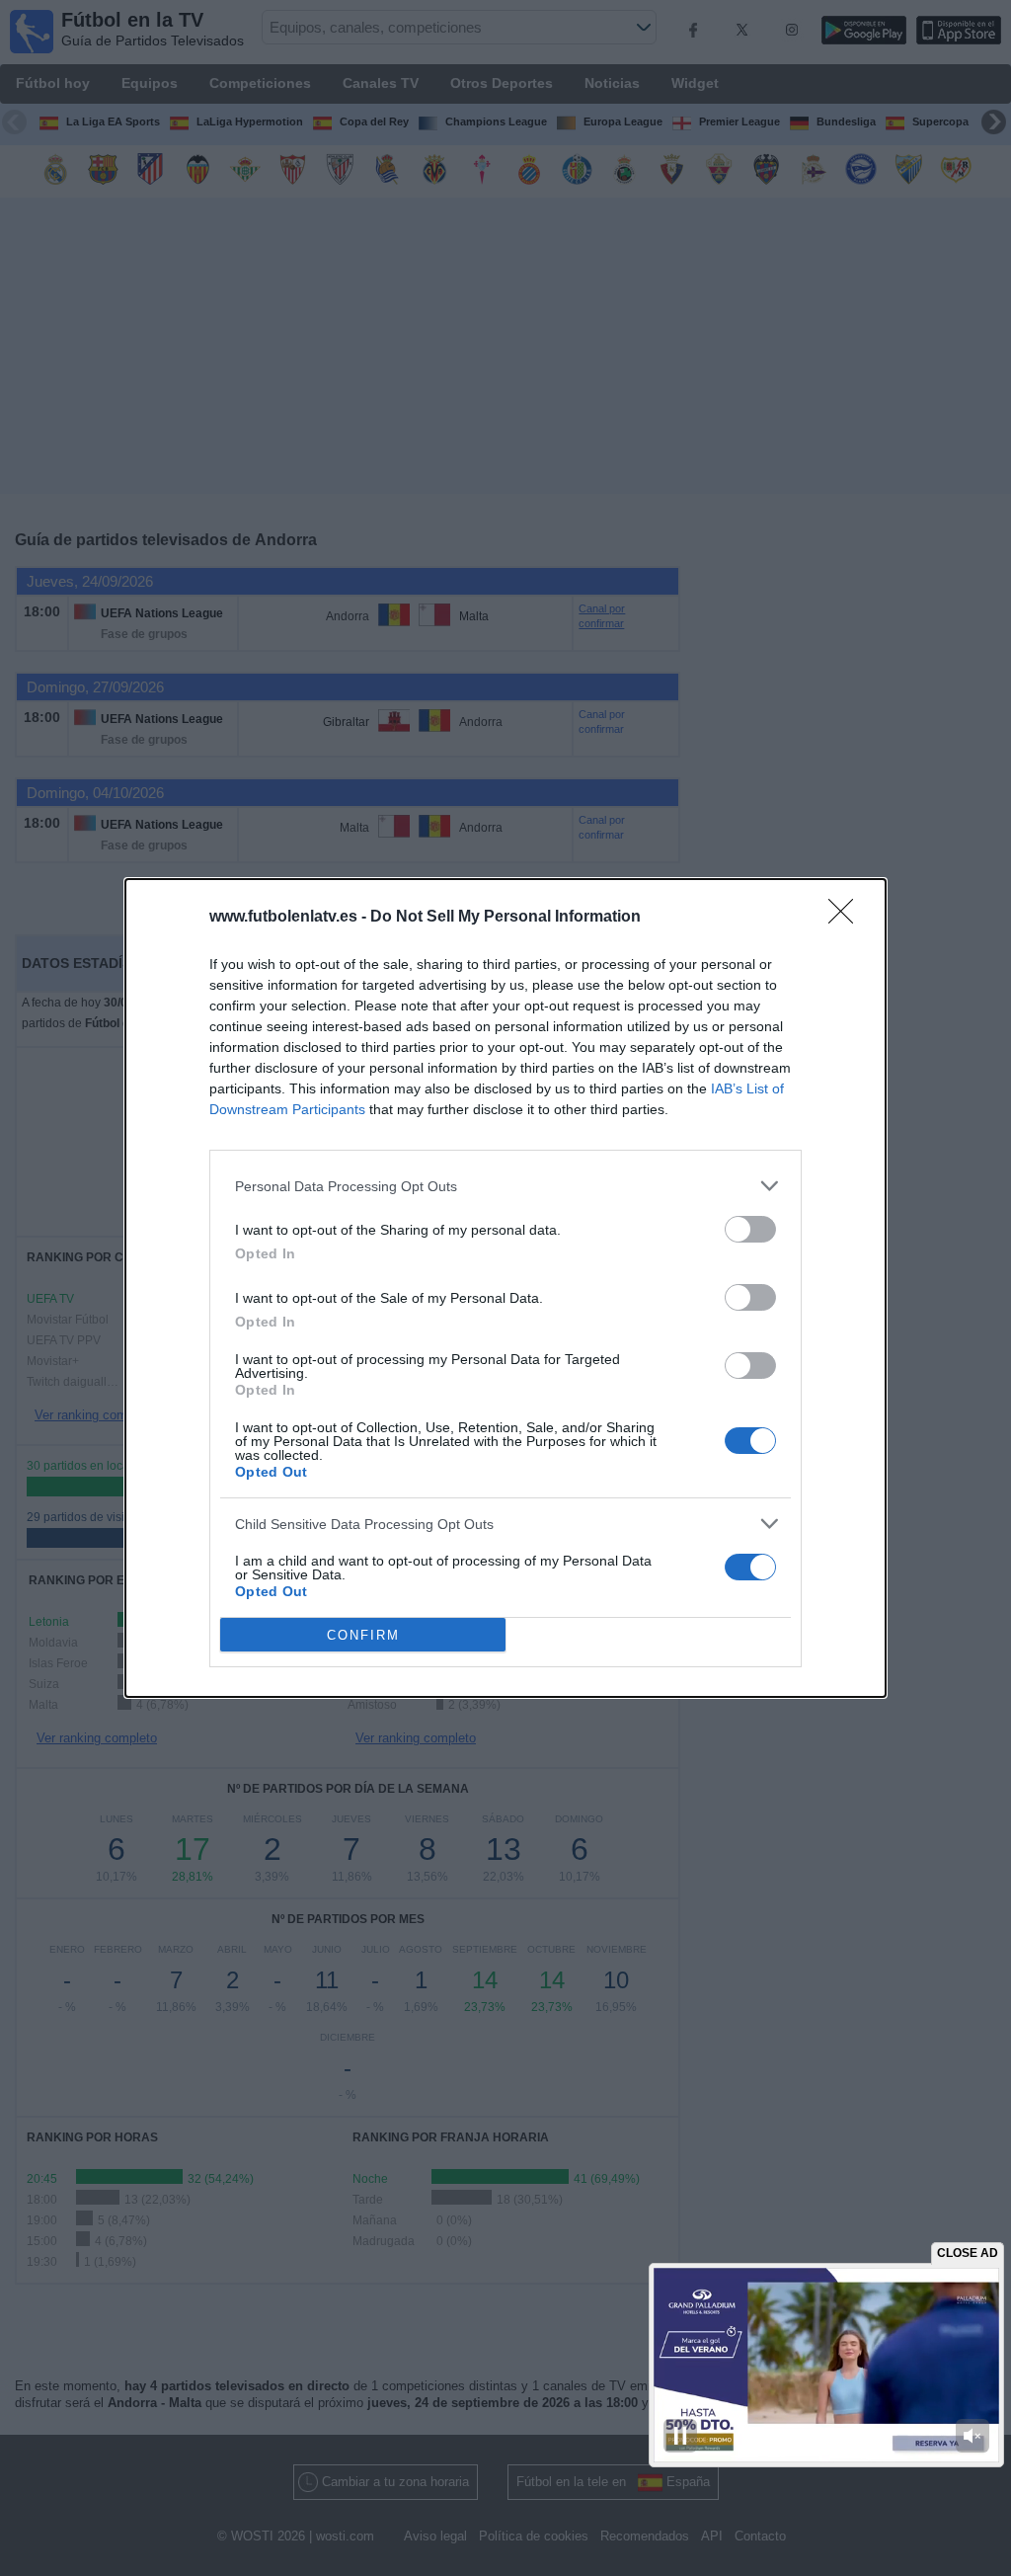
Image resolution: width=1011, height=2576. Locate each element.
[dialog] (505, 1288)
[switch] (750, 1229)
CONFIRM (363, 1635)
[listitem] (505, 1186)
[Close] (847, 918)
